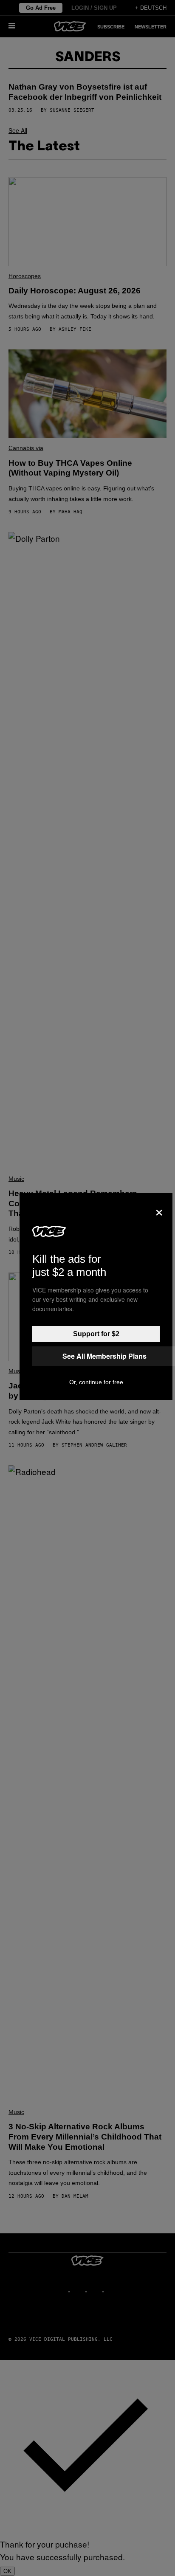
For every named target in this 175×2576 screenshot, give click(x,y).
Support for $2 (96, 1334)
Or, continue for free (96, 1382)
